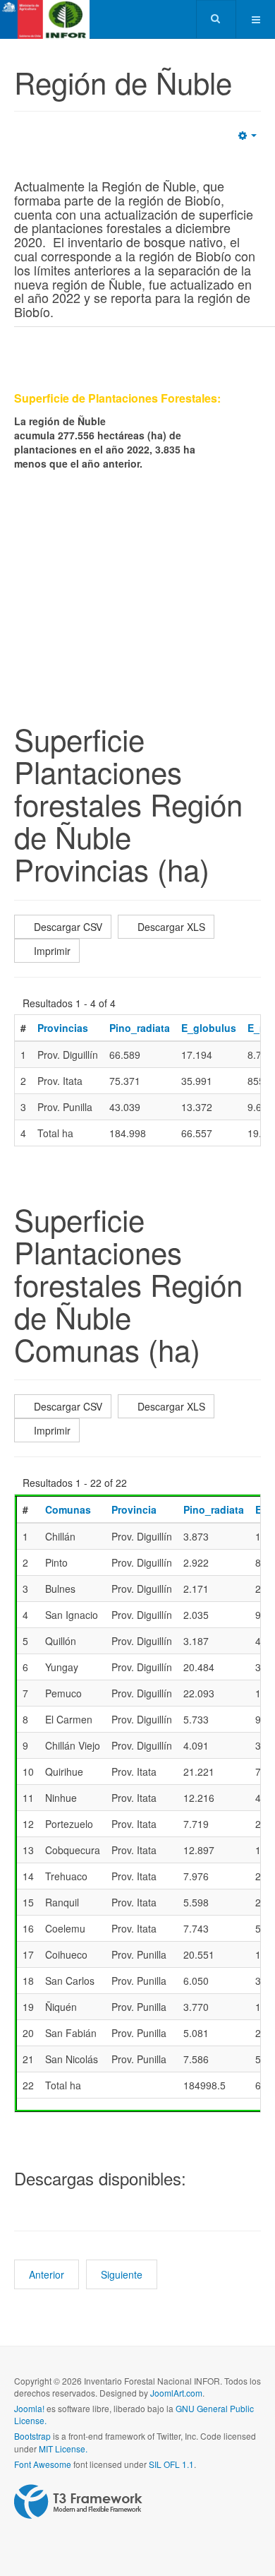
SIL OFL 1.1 (171, 2464)
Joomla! (29, 2408)
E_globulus (209, 1028)
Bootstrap (32, 2436)
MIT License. (63, 2449)
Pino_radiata (140, 1028)
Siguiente (122, 2274)
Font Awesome (43, 2464)
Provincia (134, 1509)
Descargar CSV (67, 927)
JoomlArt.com (176, 2393)
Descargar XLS (170, 927)
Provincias (63, 1028)
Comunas (68, 1509)
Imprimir (51, 951)
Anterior (47, 2274)
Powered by (78, 2502)
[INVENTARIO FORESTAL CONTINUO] (45, 19)
